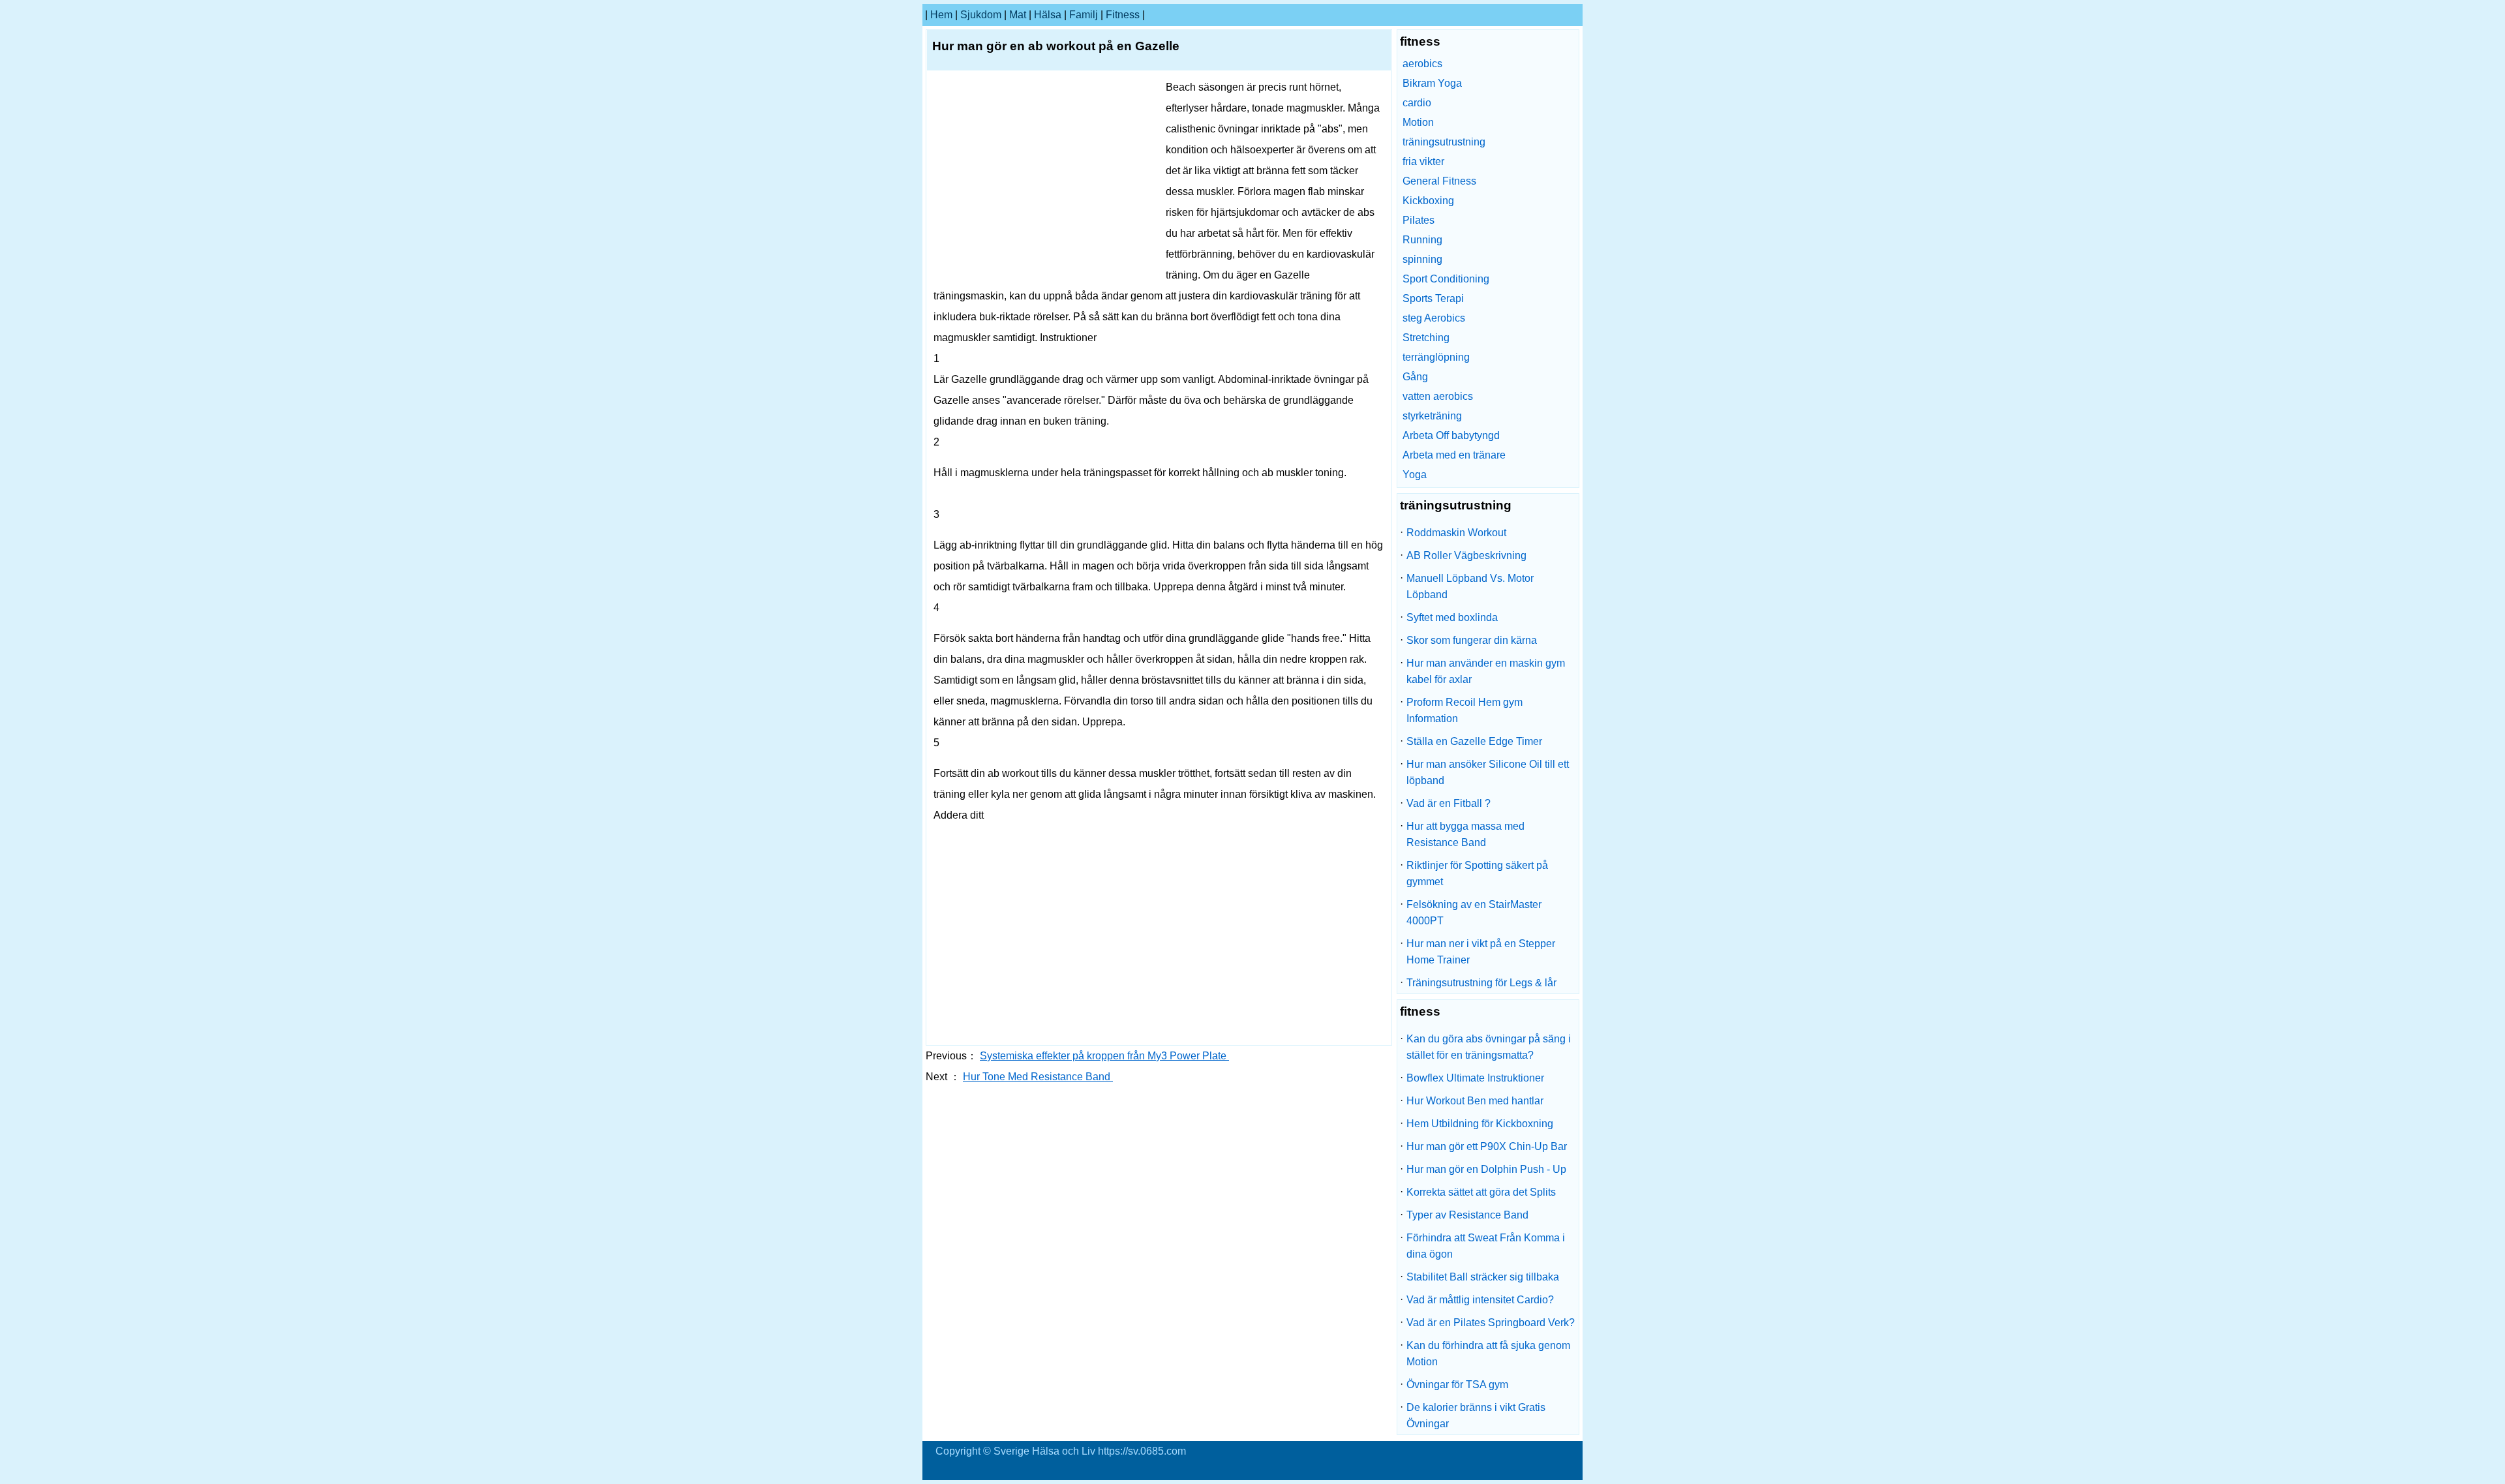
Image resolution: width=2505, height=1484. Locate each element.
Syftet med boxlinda (1452, 617)
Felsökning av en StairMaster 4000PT (1474, 913)
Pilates (1419, 220)
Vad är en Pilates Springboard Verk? (1491, 1323)
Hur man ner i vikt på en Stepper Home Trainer (1481, 952)
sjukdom (981, 15)
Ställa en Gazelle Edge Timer (1474, 741)
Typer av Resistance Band (1467, 1215)
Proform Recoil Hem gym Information (1465, 710)
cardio (1417, 103)
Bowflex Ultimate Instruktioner (1475, 1078)
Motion (1418, 122)
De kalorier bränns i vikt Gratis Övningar (1476, 1416)
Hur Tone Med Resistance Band (1038, 1077)
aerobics (1422, 64)
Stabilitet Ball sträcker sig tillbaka (1483, 1277)
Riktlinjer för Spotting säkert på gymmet (1477, 873)
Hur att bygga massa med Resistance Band (1465, 834)
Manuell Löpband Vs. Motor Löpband (1470, 586)
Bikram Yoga (1432, 83)
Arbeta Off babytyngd (1451, 435)
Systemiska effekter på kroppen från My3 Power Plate (1104, 1056)
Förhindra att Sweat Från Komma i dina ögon (1486, 1246)
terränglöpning (1436, 357)
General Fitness (1439, 181)
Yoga (1415, 475)
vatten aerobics (1438, 396)
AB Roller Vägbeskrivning (1466, 555)
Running (1422, 240)
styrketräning (1432, 416)
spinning (1422, 259)
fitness (1123, 15)
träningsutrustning (1444, 142)
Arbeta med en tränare (1454, 455)
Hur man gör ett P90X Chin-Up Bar (1487, 1146)
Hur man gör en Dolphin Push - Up (1486, 1169)
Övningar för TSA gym (1457, 1385)
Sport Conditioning (1446, 279)
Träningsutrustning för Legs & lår (1481, 983)
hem (941, 15)
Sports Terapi (1433, 298)
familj (1084, 15)
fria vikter (1423, 161)
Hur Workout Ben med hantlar (1475, 1101)
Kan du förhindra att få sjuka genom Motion (1488, 1354)
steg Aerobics (1434, 318)
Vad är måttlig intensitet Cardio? (1480, 1300)
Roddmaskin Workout (1456, 533)
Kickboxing (1428, 201)
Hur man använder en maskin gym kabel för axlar (1486, 671)
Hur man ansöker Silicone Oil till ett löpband (1488, 772)
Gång (1415, 377)
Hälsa (1048, 15)
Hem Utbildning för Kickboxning (1480, 1124)
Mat (1018, 15)
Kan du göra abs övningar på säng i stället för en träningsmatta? (1489, 1047)
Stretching (1426, 338)
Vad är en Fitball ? (1449, 803)
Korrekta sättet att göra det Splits (1481, 1192)
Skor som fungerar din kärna (1472, 640)
